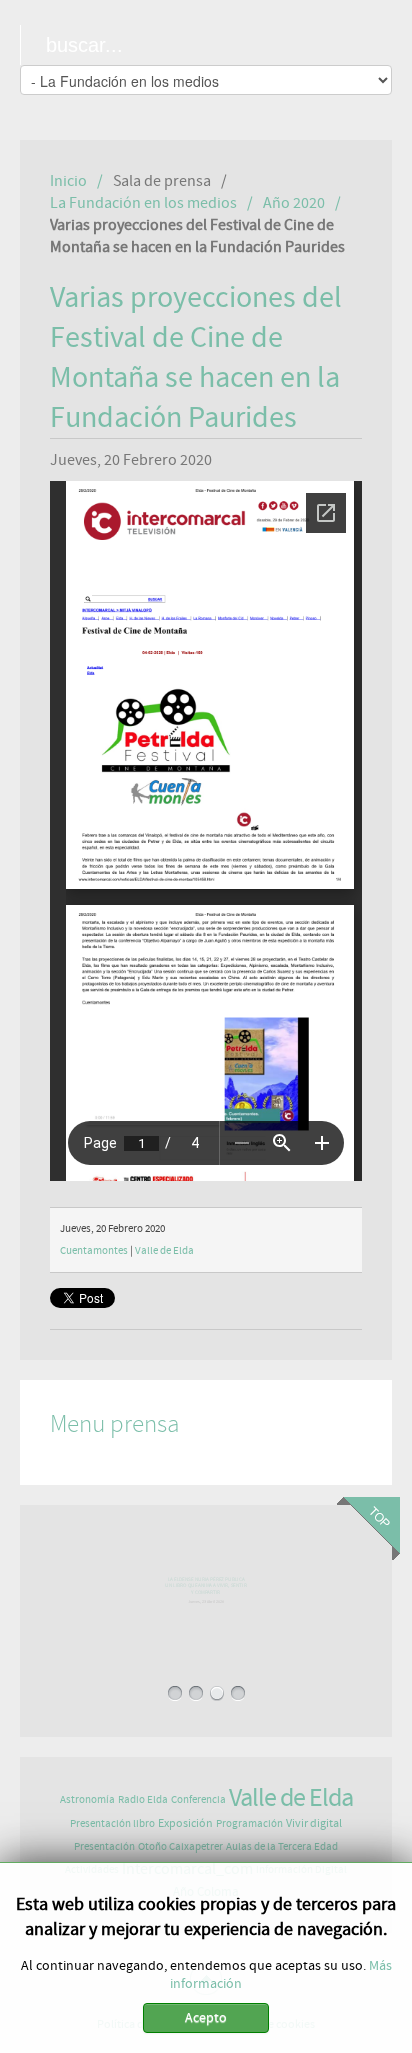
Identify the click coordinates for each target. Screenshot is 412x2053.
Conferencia (198, 1799)
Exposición (185, 1823)
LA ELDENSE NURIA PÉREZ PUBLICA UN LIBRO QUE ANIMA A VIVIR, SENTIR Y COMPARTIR (206, 1588)
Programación (249, 1823)
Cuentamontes (94, 1250)
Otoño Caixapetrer (180, 1846)
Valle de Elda (164, 1250)
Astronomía (87, 1799)
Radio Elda (143, 1799)
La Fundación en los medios (143, 203)
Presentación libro (112, 1823)
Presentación (104, 1846)
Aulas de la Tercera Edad (282, 1846)
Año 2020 (294, 203)
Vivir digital (314, 1823)
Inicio (68, 181)
